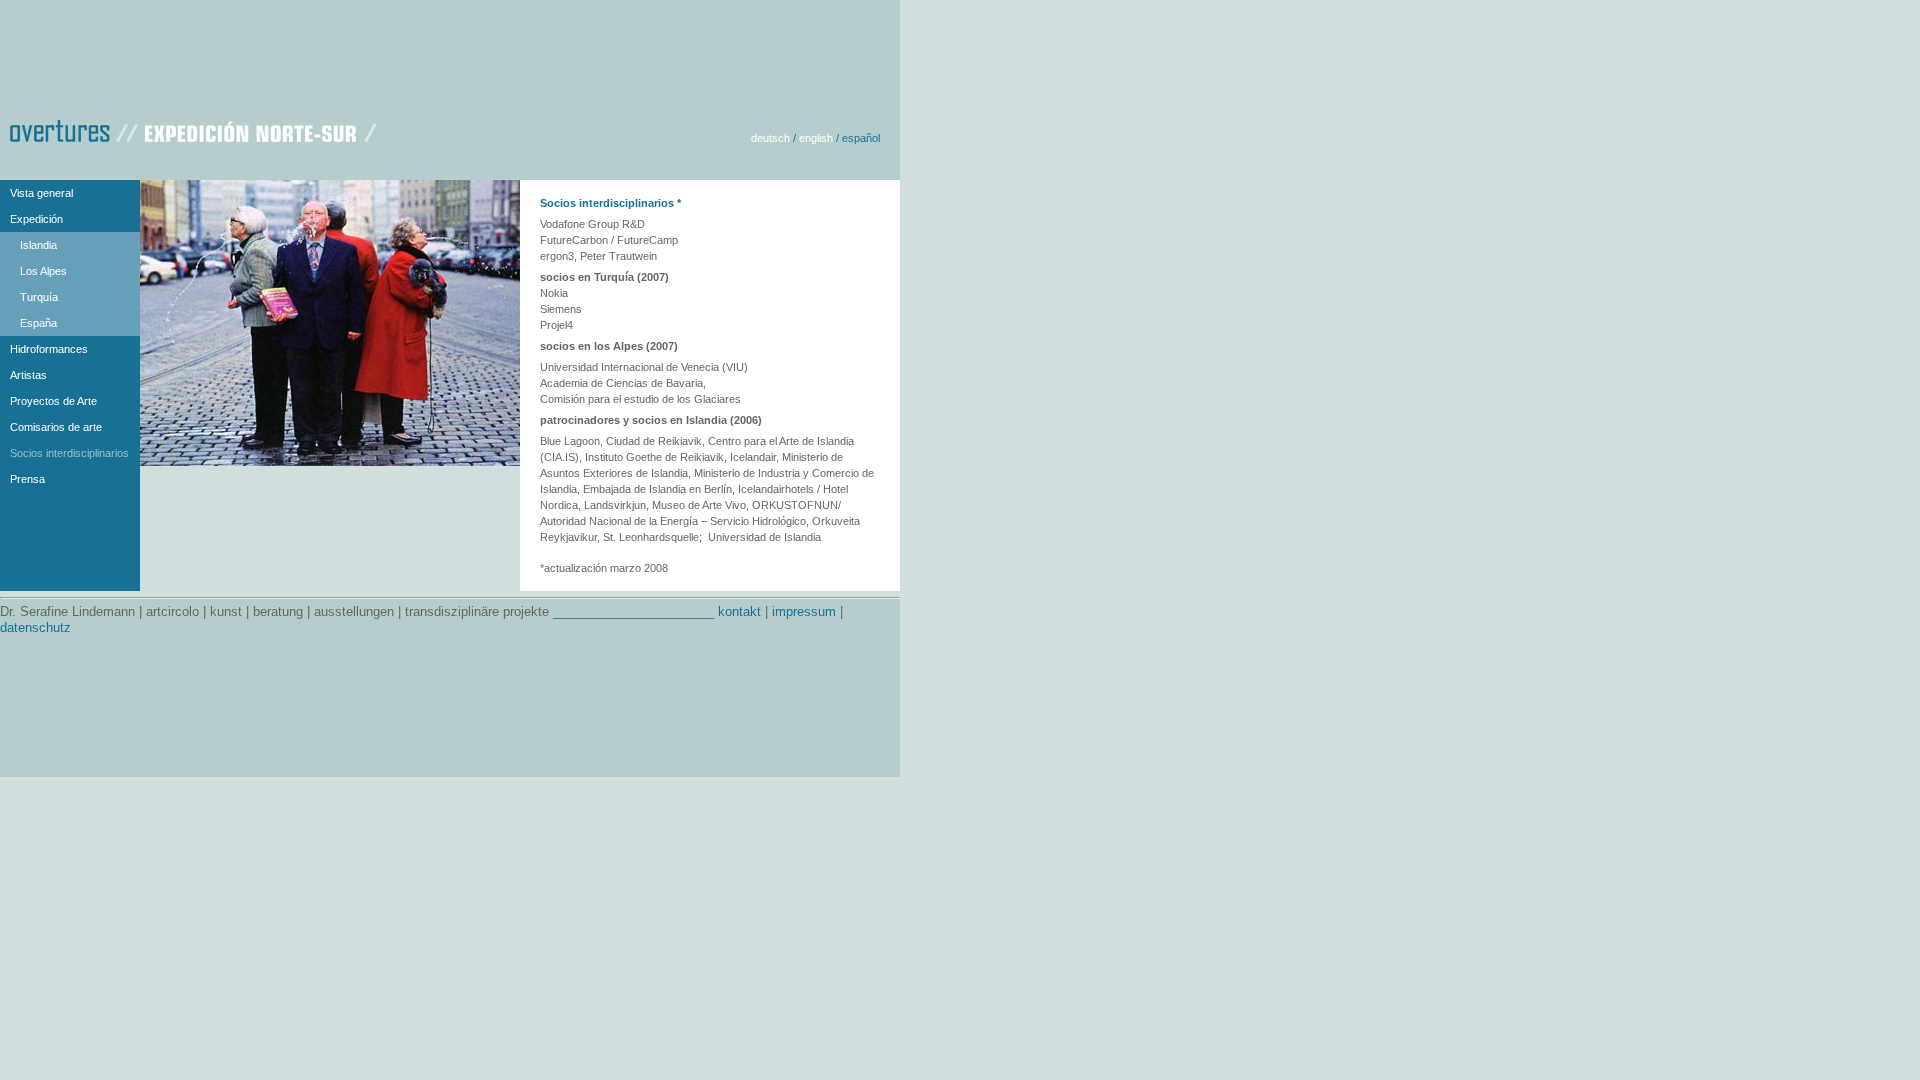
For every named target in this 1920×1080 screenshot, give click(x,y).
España (38, 323)
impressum (804, 611)
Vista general (41, 193)
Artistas (28, 375)
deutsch (770, 138)
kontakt (739, 611)
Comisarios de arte (56, 427)
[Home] (193, 128)
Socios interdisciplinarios (69, 453)
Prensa (27, 479)
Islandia (38, 245)
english (816, 138)
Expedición (36, 219)
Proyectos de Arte (53, 401)
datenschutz (35, 627)
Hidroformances (49, 349)
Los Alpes (43, 271)
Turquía (39, 297)
